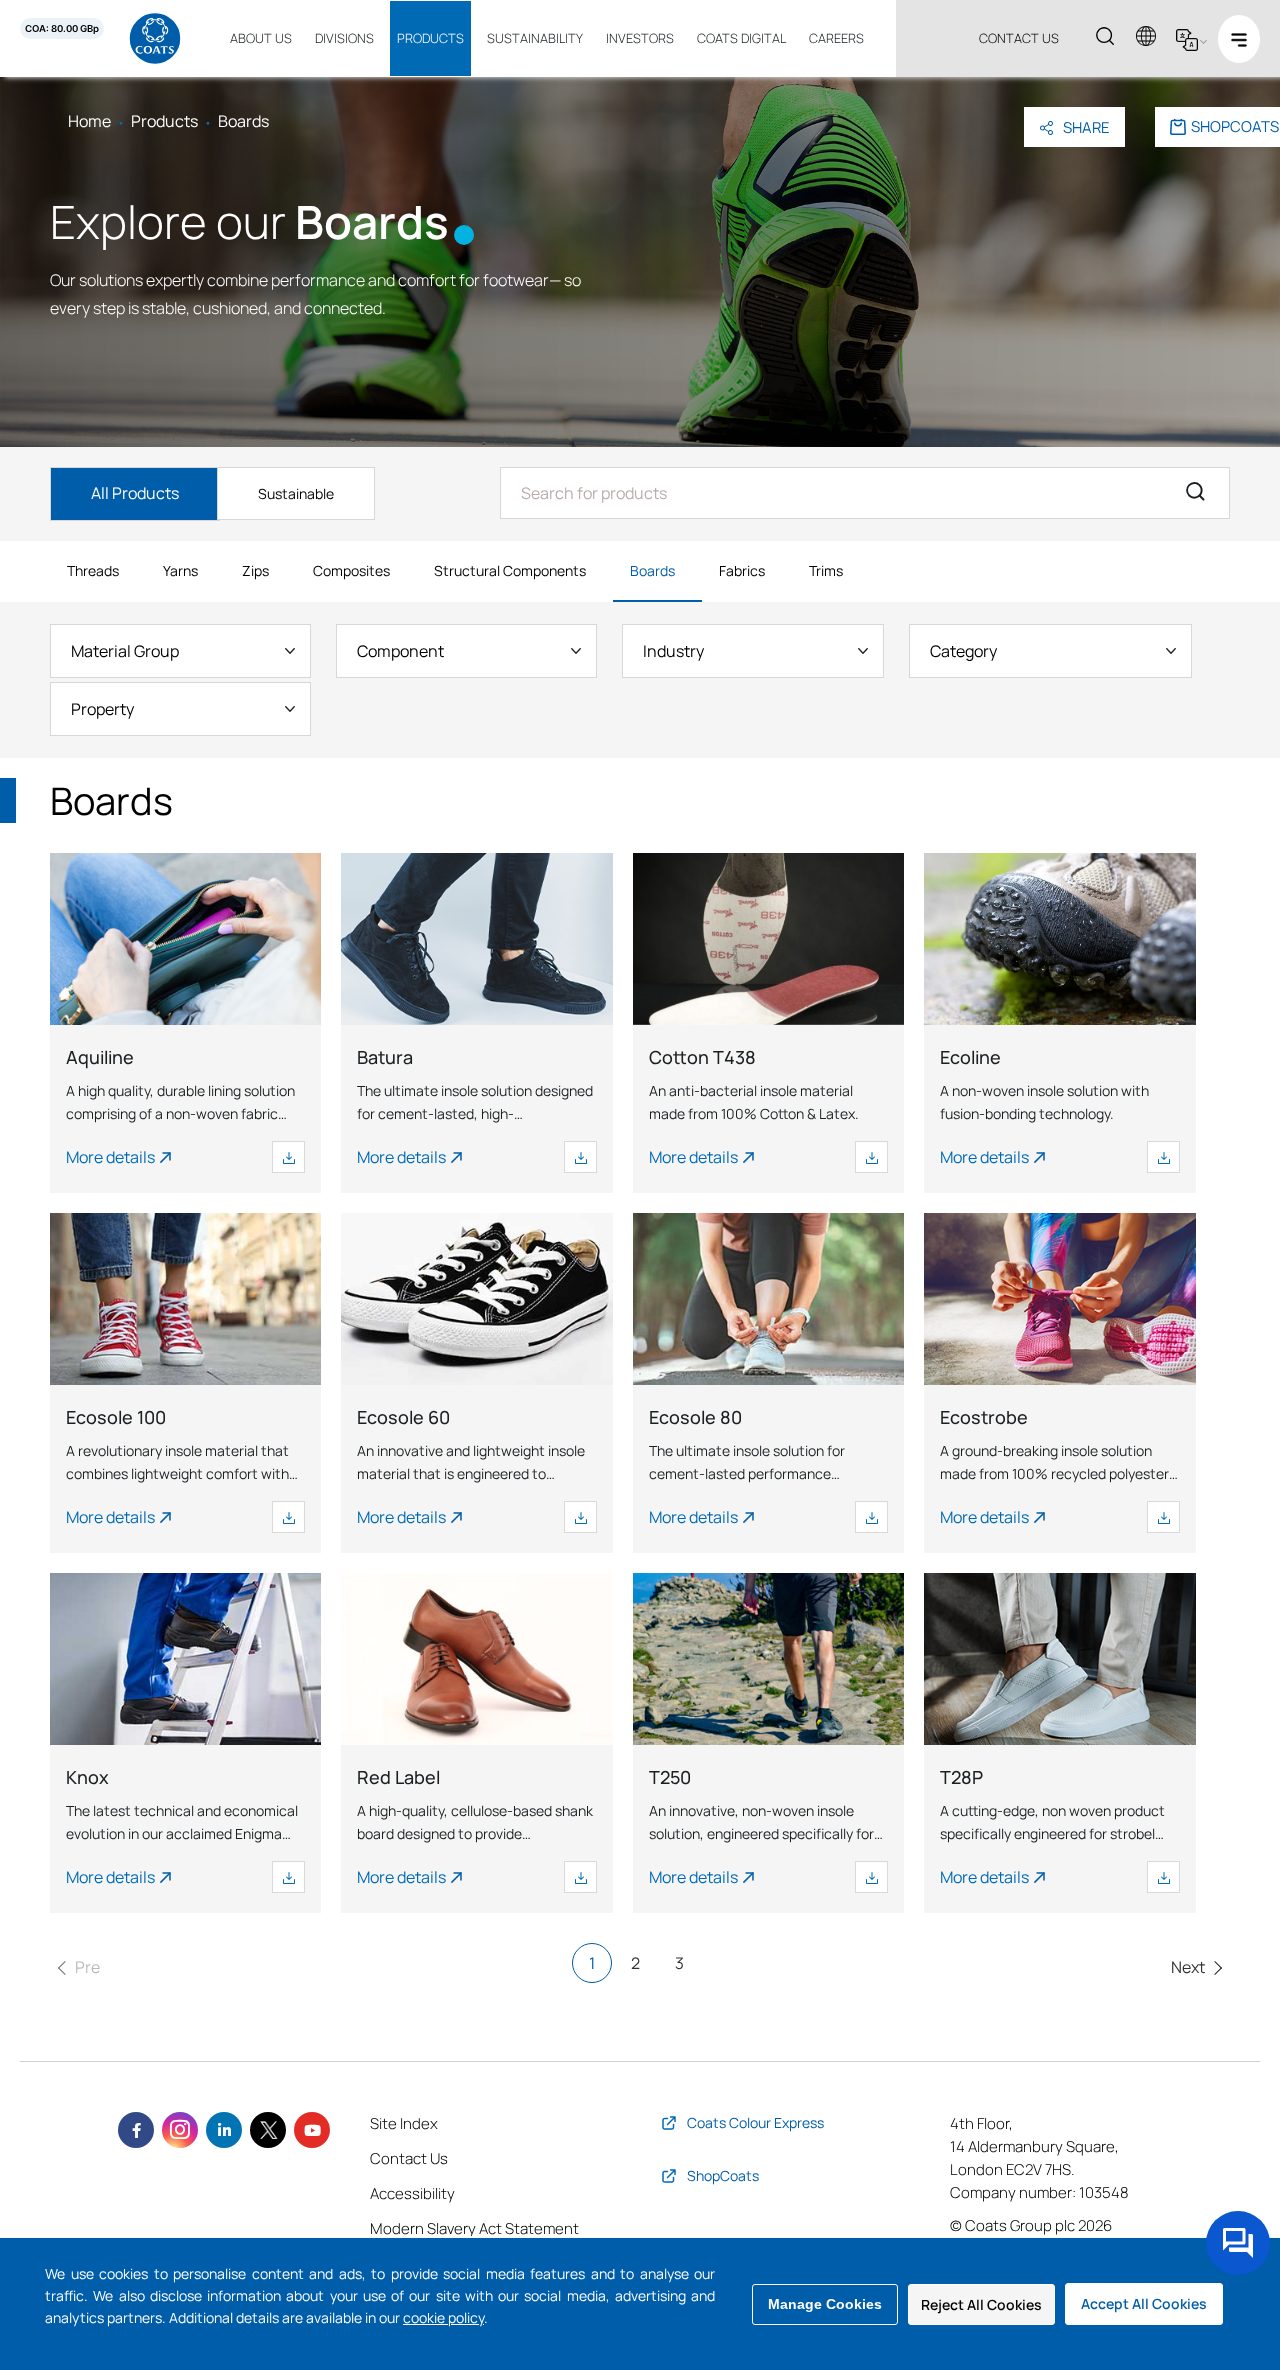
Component (400, 651)
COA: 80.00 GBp (62, 28)
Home (89, 121)
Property (102, 709)
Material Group (125, 651)
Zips (255, 570)
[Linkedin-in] (224, 2130)
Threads (93, 570)
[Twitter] (268, 2130)
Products (164, 121)
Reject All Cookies (981, 2304)
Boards (652, 570)
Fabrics (742, 570)
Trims (826, 570)
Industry (673, 651)
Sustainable (296, 493)
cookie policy (443, 2317)
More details (110, 1157)
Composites (351, 570)
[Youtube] (312, 2130)
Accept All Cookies (1144, 2303)
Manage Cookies (825, 2304)
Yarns (180, 570)
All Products (135, 493)
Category (963, 651)
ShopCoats (1235, 126)
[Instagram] (180, 2130)
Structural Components (510, 570)
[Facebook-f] (136, 2130)
